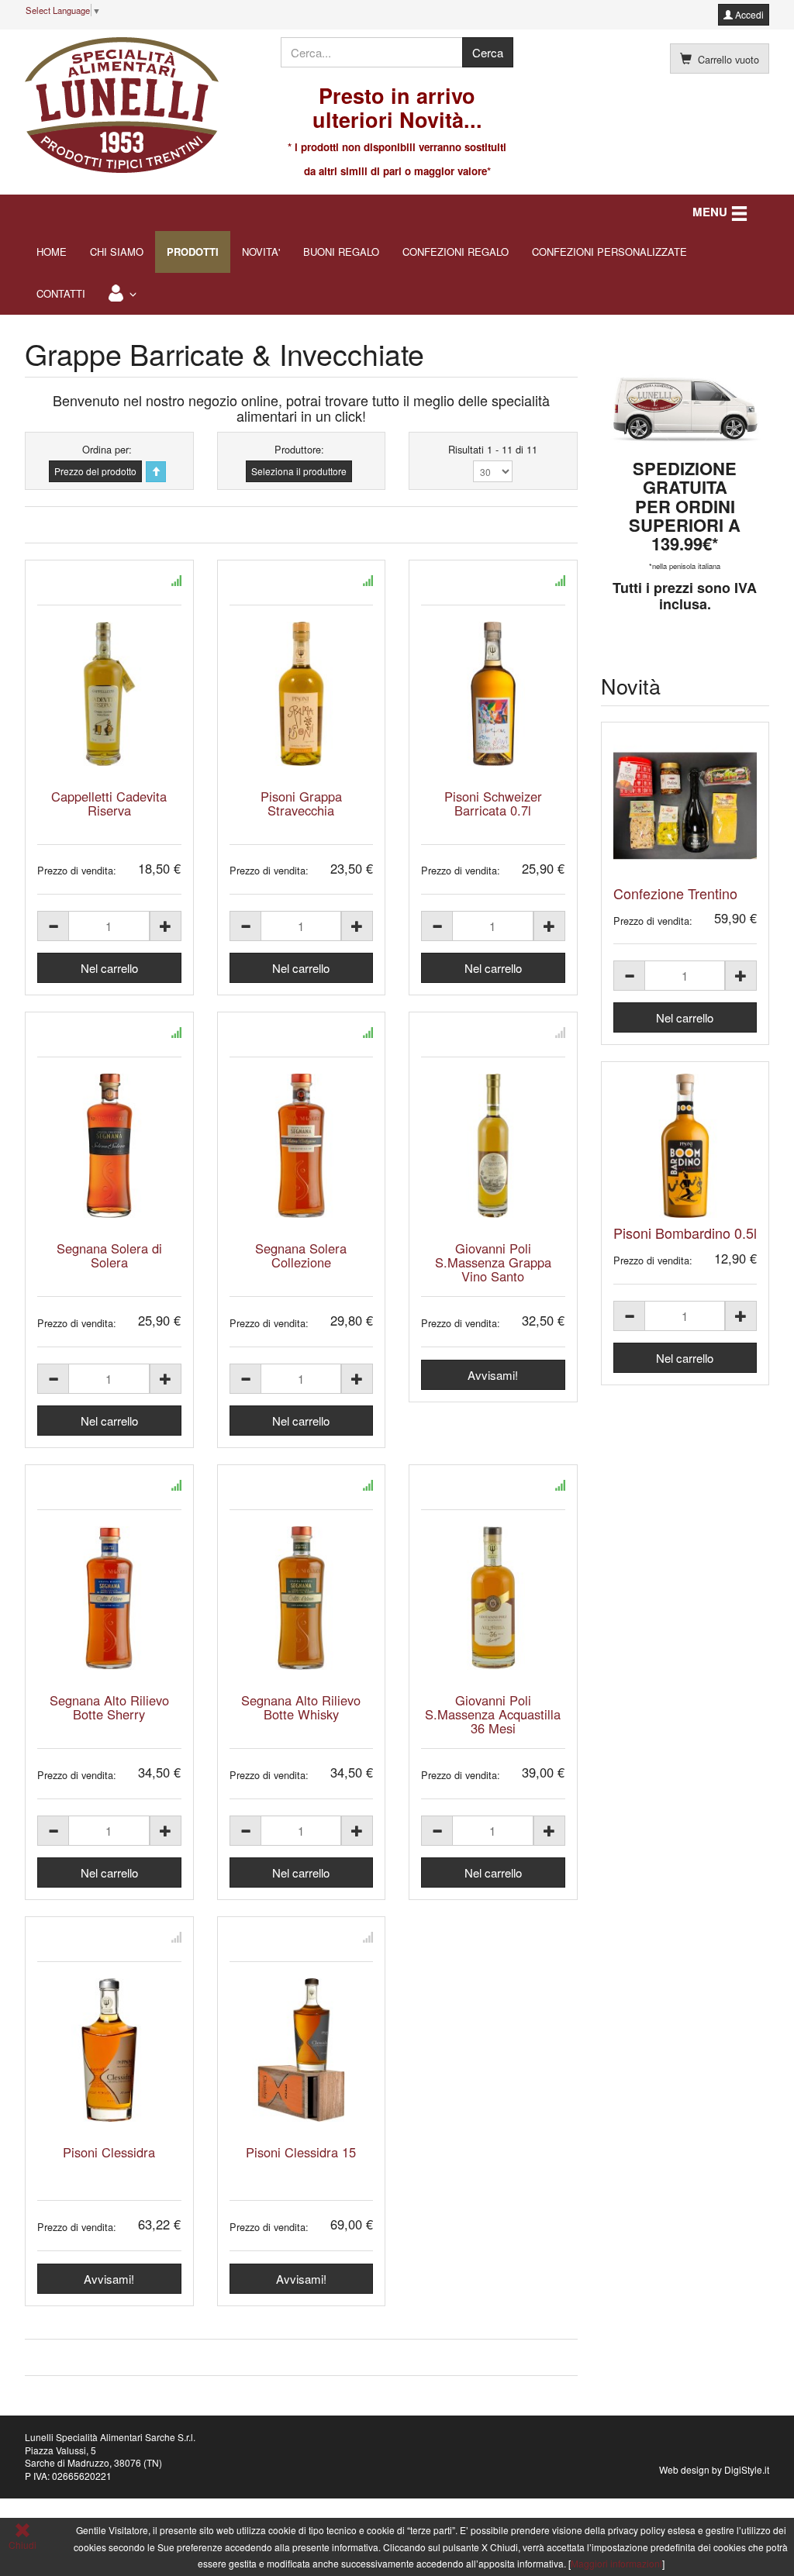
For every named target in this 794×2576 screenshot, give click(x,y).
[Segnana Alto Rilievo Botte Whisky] (302, 1598)
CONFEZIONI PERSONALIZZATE (609, 252)
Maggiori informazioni (616, 2563)
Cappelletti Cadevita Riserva (109, 803)
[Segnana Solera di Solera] (109, 1146)
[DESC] (156, 472)
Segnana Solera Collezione (301, 1255)
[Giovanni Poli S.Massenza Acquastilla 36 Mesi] (493, 1598)
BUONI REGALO (341, 252)
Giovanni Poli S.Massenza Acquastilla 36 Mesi (493, 1714)
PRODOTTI (193, 252)
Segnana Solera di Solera (109, 1255)
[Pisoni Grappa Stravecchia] (302, 694)
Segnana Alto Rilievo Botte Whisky (301, 1707)
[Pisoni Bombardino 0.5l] (685, 1146)
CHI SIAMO (117, 252)
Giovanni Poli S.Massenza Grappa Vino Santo (493, 1262)
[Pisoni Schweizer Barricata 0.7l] (493, 694)
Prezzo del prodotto (95, 471)
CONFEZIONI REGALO (456, 252)
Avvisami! (493, 1375)
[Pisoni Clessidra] (109, 2050)
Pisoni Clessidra (109, 2152)
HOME (52, 252)
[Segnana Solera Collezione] (302, 1146)
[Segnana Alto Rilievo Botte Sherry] (109, 1598)
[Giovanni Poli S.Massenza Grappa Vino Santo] (493, 1146)
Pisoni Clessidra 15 (301, 2152)
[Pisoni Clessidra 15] (302, 2050)
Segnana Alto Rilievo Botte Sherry (109, 1707)
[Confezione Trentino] (685, 806)
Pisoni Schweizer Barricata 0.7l (493, 803)
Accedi (748, 14)
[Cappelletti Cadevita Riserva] (109, 694)
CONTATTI (61, 293)
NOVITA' (261, 252)
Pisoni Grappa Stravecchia (301, 803)
